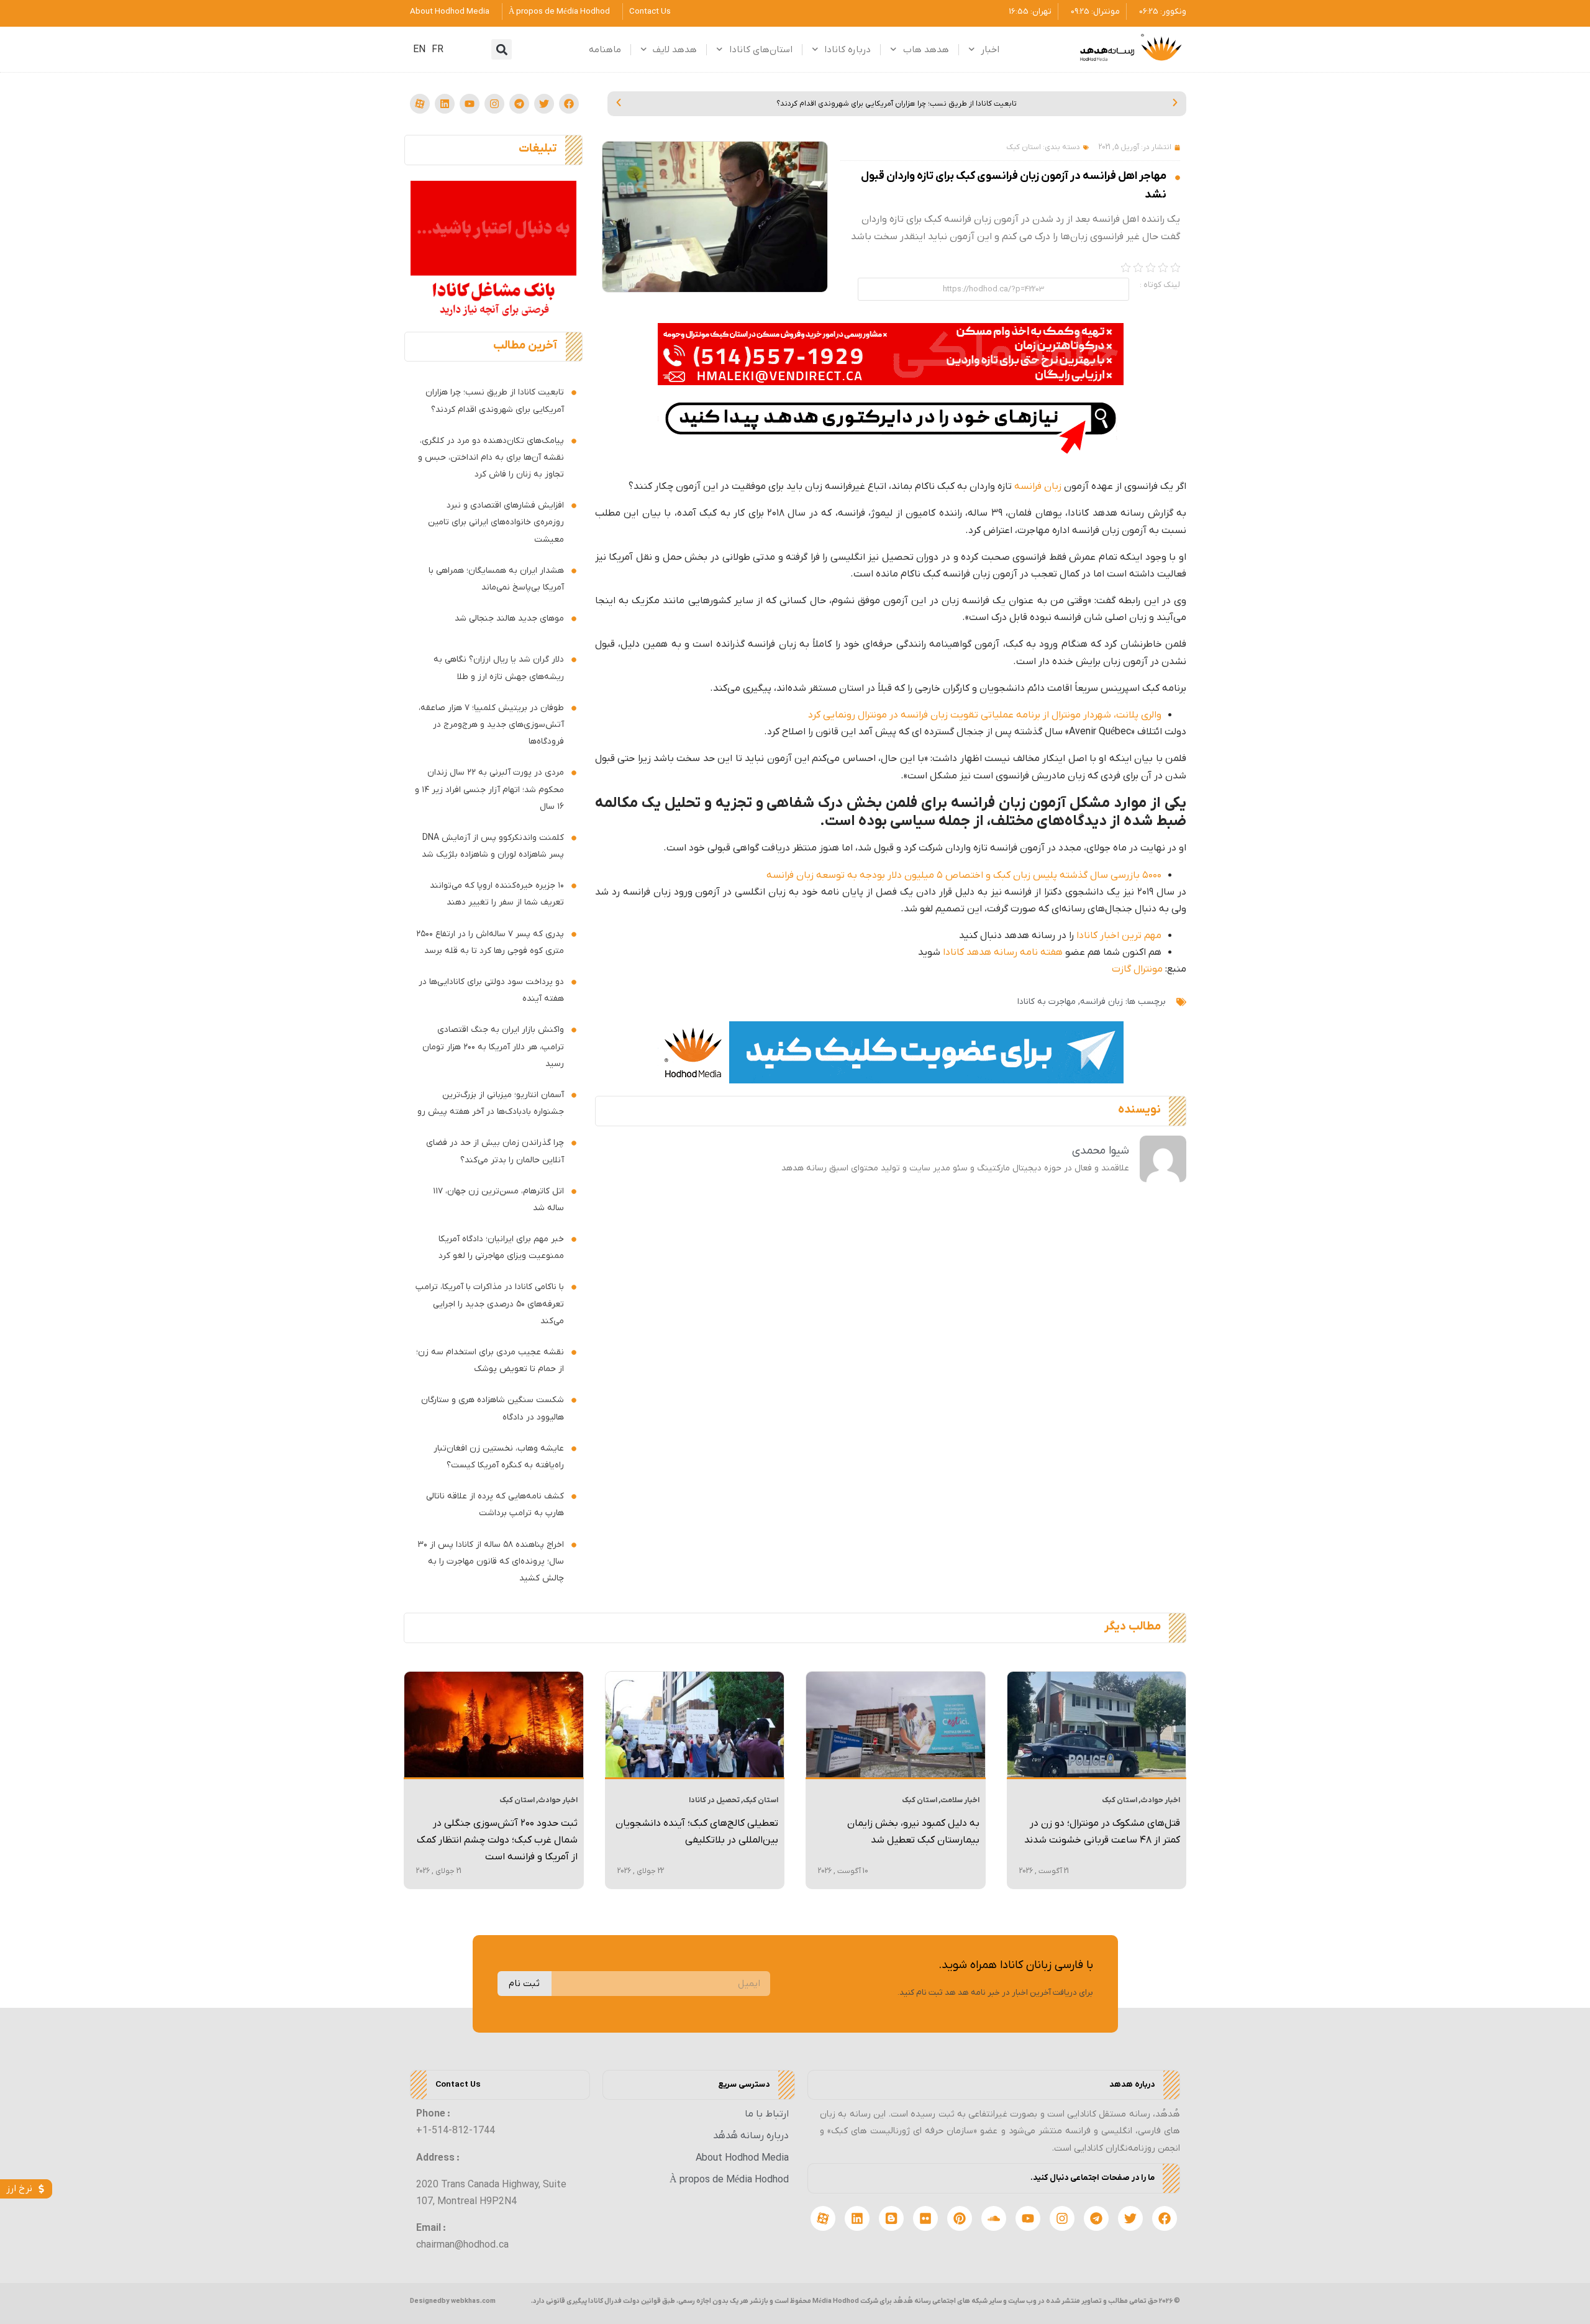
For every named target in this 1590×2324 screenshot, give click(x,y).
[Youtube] (470, 104)
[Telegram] (519, 104)
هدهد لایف (675, 50)
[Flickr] (925, 2218)
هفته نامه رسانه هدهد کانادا (1003, 952)
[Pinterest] (960, 2218)
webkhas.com (473, 2301)
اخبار (990, 50)
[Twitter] (544, 104)
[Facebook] (569, 104)
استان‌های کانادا (761, 50)
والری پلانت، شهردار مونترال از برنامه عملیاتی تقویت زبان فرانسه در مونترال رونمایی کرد (985, 715)
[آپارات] (420, 104)
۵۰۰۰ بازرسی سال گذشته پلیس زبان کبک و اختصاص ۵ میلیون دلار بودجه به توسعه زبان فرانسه (964, 875)
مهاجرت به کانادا (1047, 1002)
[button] (502, 49)
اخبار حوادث (1160, 1800)
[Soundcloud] (994, 2218)
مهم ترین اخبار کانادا (1119, 936)
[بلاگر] (891, 2218)
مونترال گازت (1137, 969)
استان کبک (1024, 147)
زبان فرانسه (1038, 486)
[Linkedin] (445, 104)
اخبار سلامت (960, 1800)
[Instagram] (494, 104)
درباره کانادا (847, 50)
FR (438, 50)
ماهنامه (605, 50)
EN (419, 50)
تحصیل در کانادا (714, 1800)
